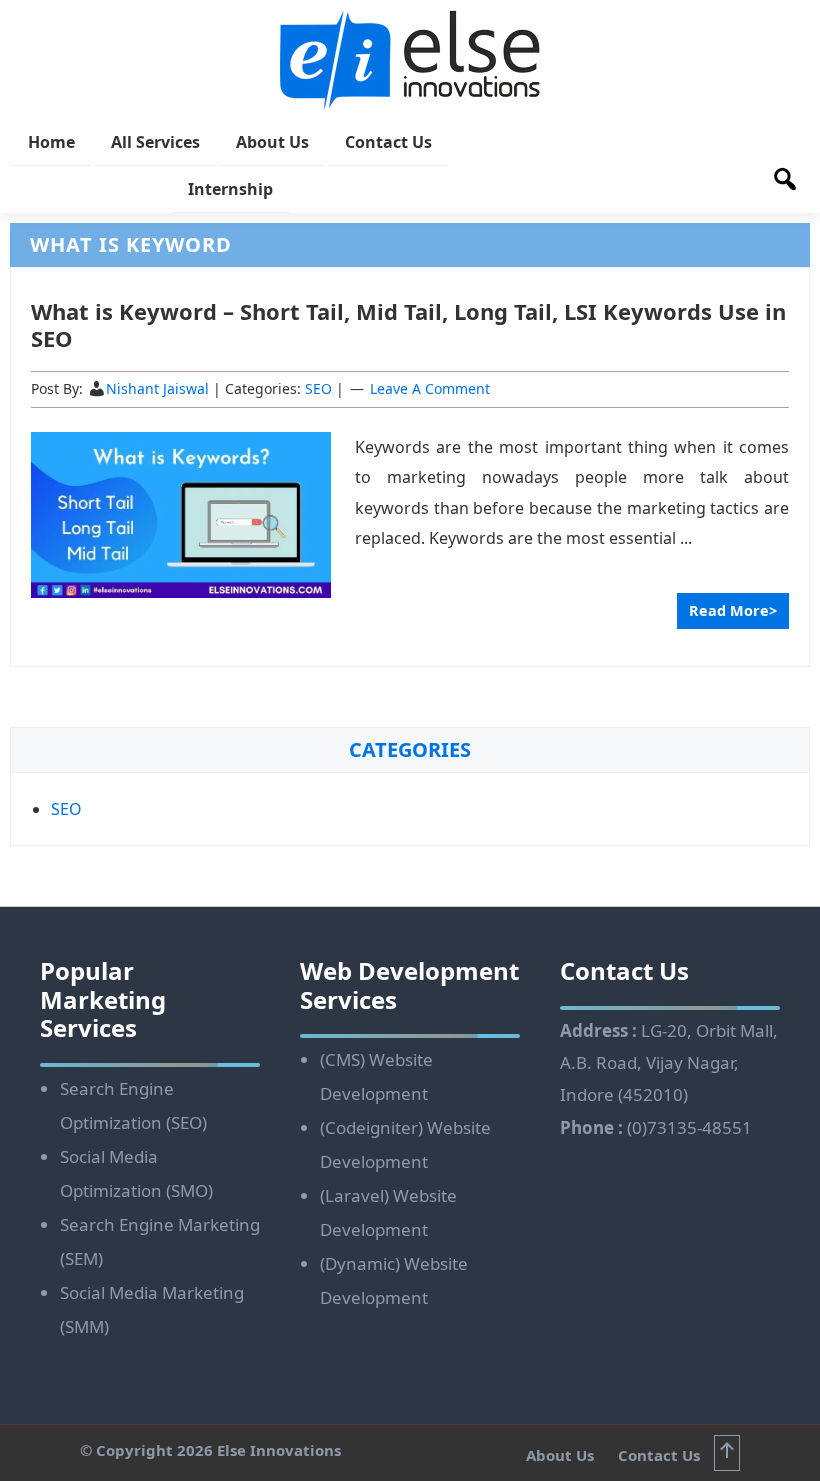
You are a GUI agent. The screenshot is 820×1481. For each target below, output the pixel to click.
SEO (318, 388)
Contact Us (659, 1455)
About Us (562, 1455)
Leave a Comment (430, 388)
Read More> (733, 610)
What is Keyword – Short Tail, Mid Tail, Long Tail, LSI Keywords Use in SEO (408, 324)
